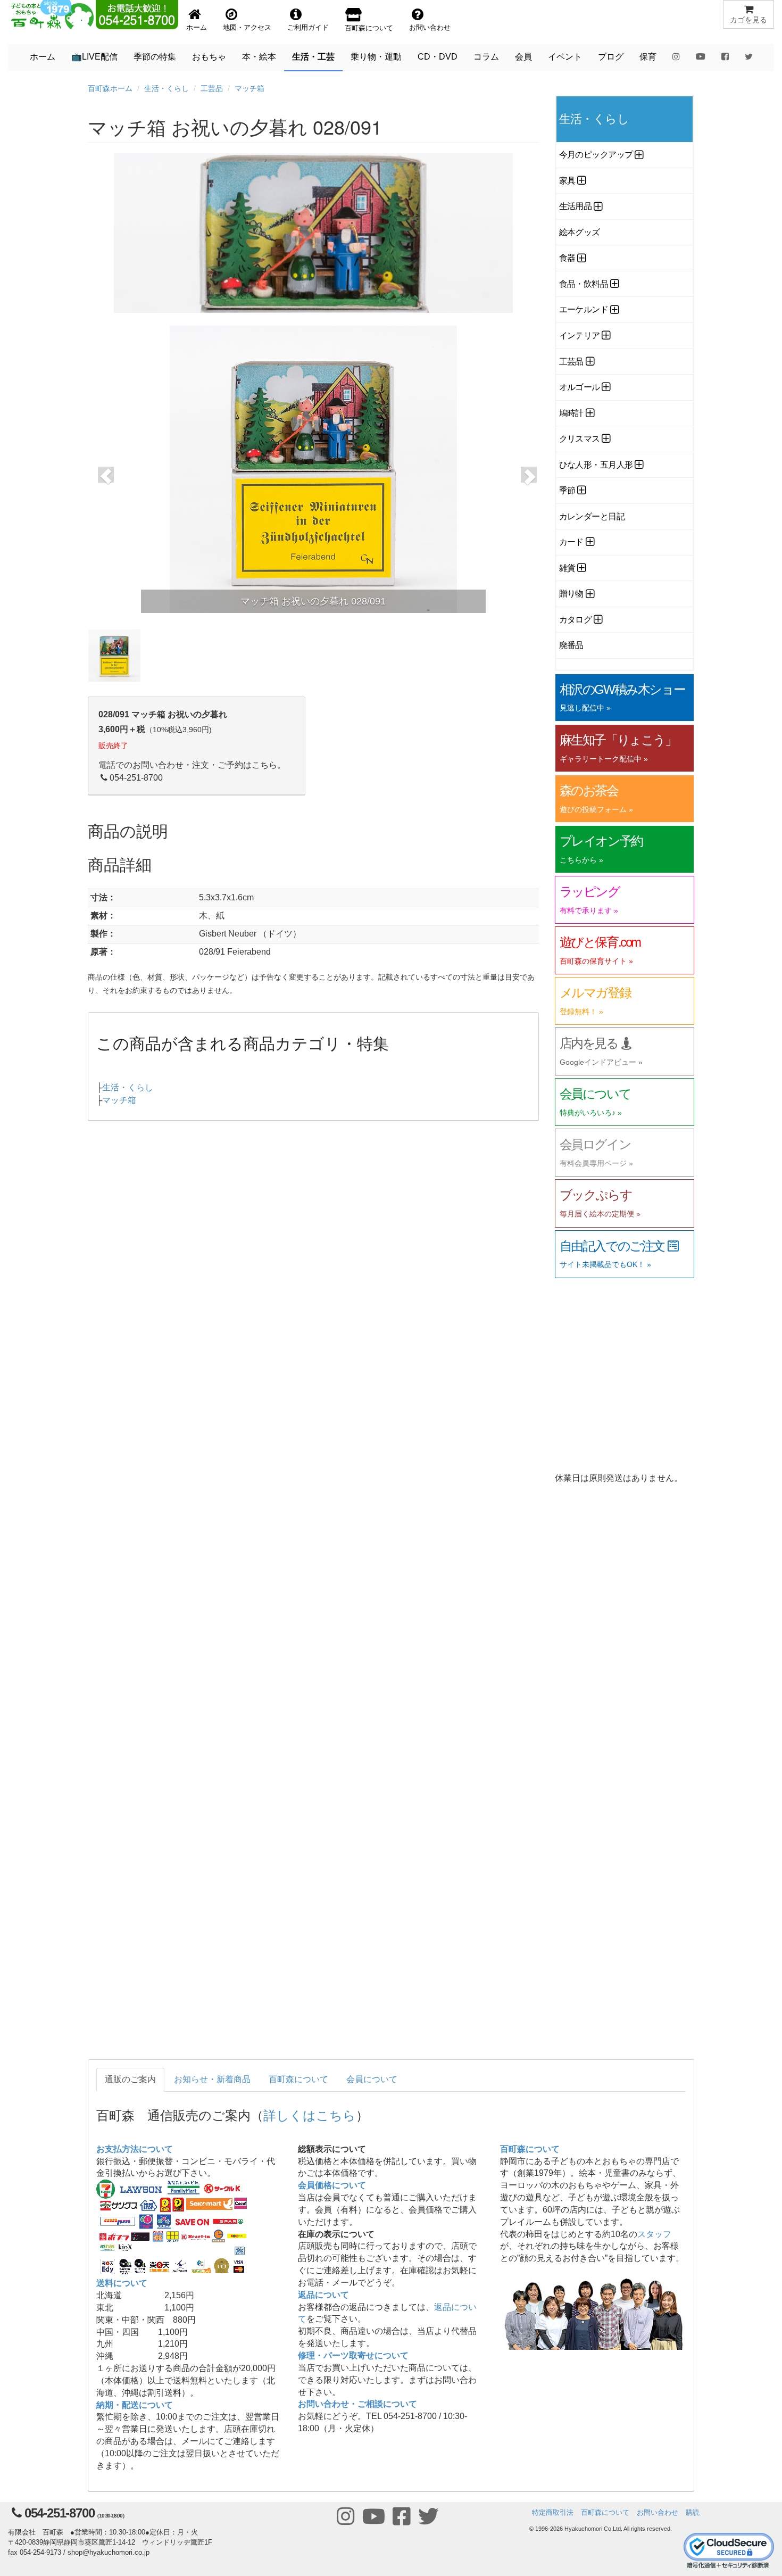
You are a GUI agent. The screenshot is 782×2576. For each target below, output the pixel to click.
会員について (372, 2079)
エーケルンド (584, 309)
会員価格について (332, 2185)
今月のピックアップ (596, 155)
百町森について (298, 2079)
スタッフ (654, 2234)
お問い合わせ (658, 2512)
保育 (648, 57)
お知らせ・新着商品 (212, 2079)
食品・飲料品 (584, 284)
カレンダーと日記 (592, 516)
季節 (567, 490)
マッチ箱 (249, 88)
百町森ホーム (110, 88)
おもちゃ (209, 57)
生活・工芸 (313, 57)
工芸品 (212, 88)
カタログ (576, 620)
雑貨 (567, 568)
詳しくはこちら (310, 2114)
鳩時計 (572, 413)
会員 (523, 57)
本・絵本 (259, 57)
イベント (565, 57)
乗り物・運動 (376, 57)
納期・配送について (135, 2405)
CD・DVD (438, 57)
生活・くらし (167, 88)
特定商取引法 (553, 2512)
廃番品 (572, 645)
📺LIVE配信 (94, 57)
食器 (567, 258)
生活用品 (576, 206)
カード (572, 542)
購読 (693, 2512)
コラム (486, 57)
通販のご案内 (130, 2079)
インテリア (580, 336)
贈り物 (572, 594)
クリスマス (580, 439)
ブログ (611, 57)
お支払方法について (135, 2149)
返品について (323, 2295)
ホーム (43, 57)
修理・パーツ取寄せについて (353, 2355)
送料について (122, 2283)
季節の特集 (155, 57)
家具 (567, 181)
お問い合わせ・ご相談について (357, 2404)
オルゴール (580, 387)
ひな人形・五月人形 (596, 465)
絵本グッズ (580, 232)
